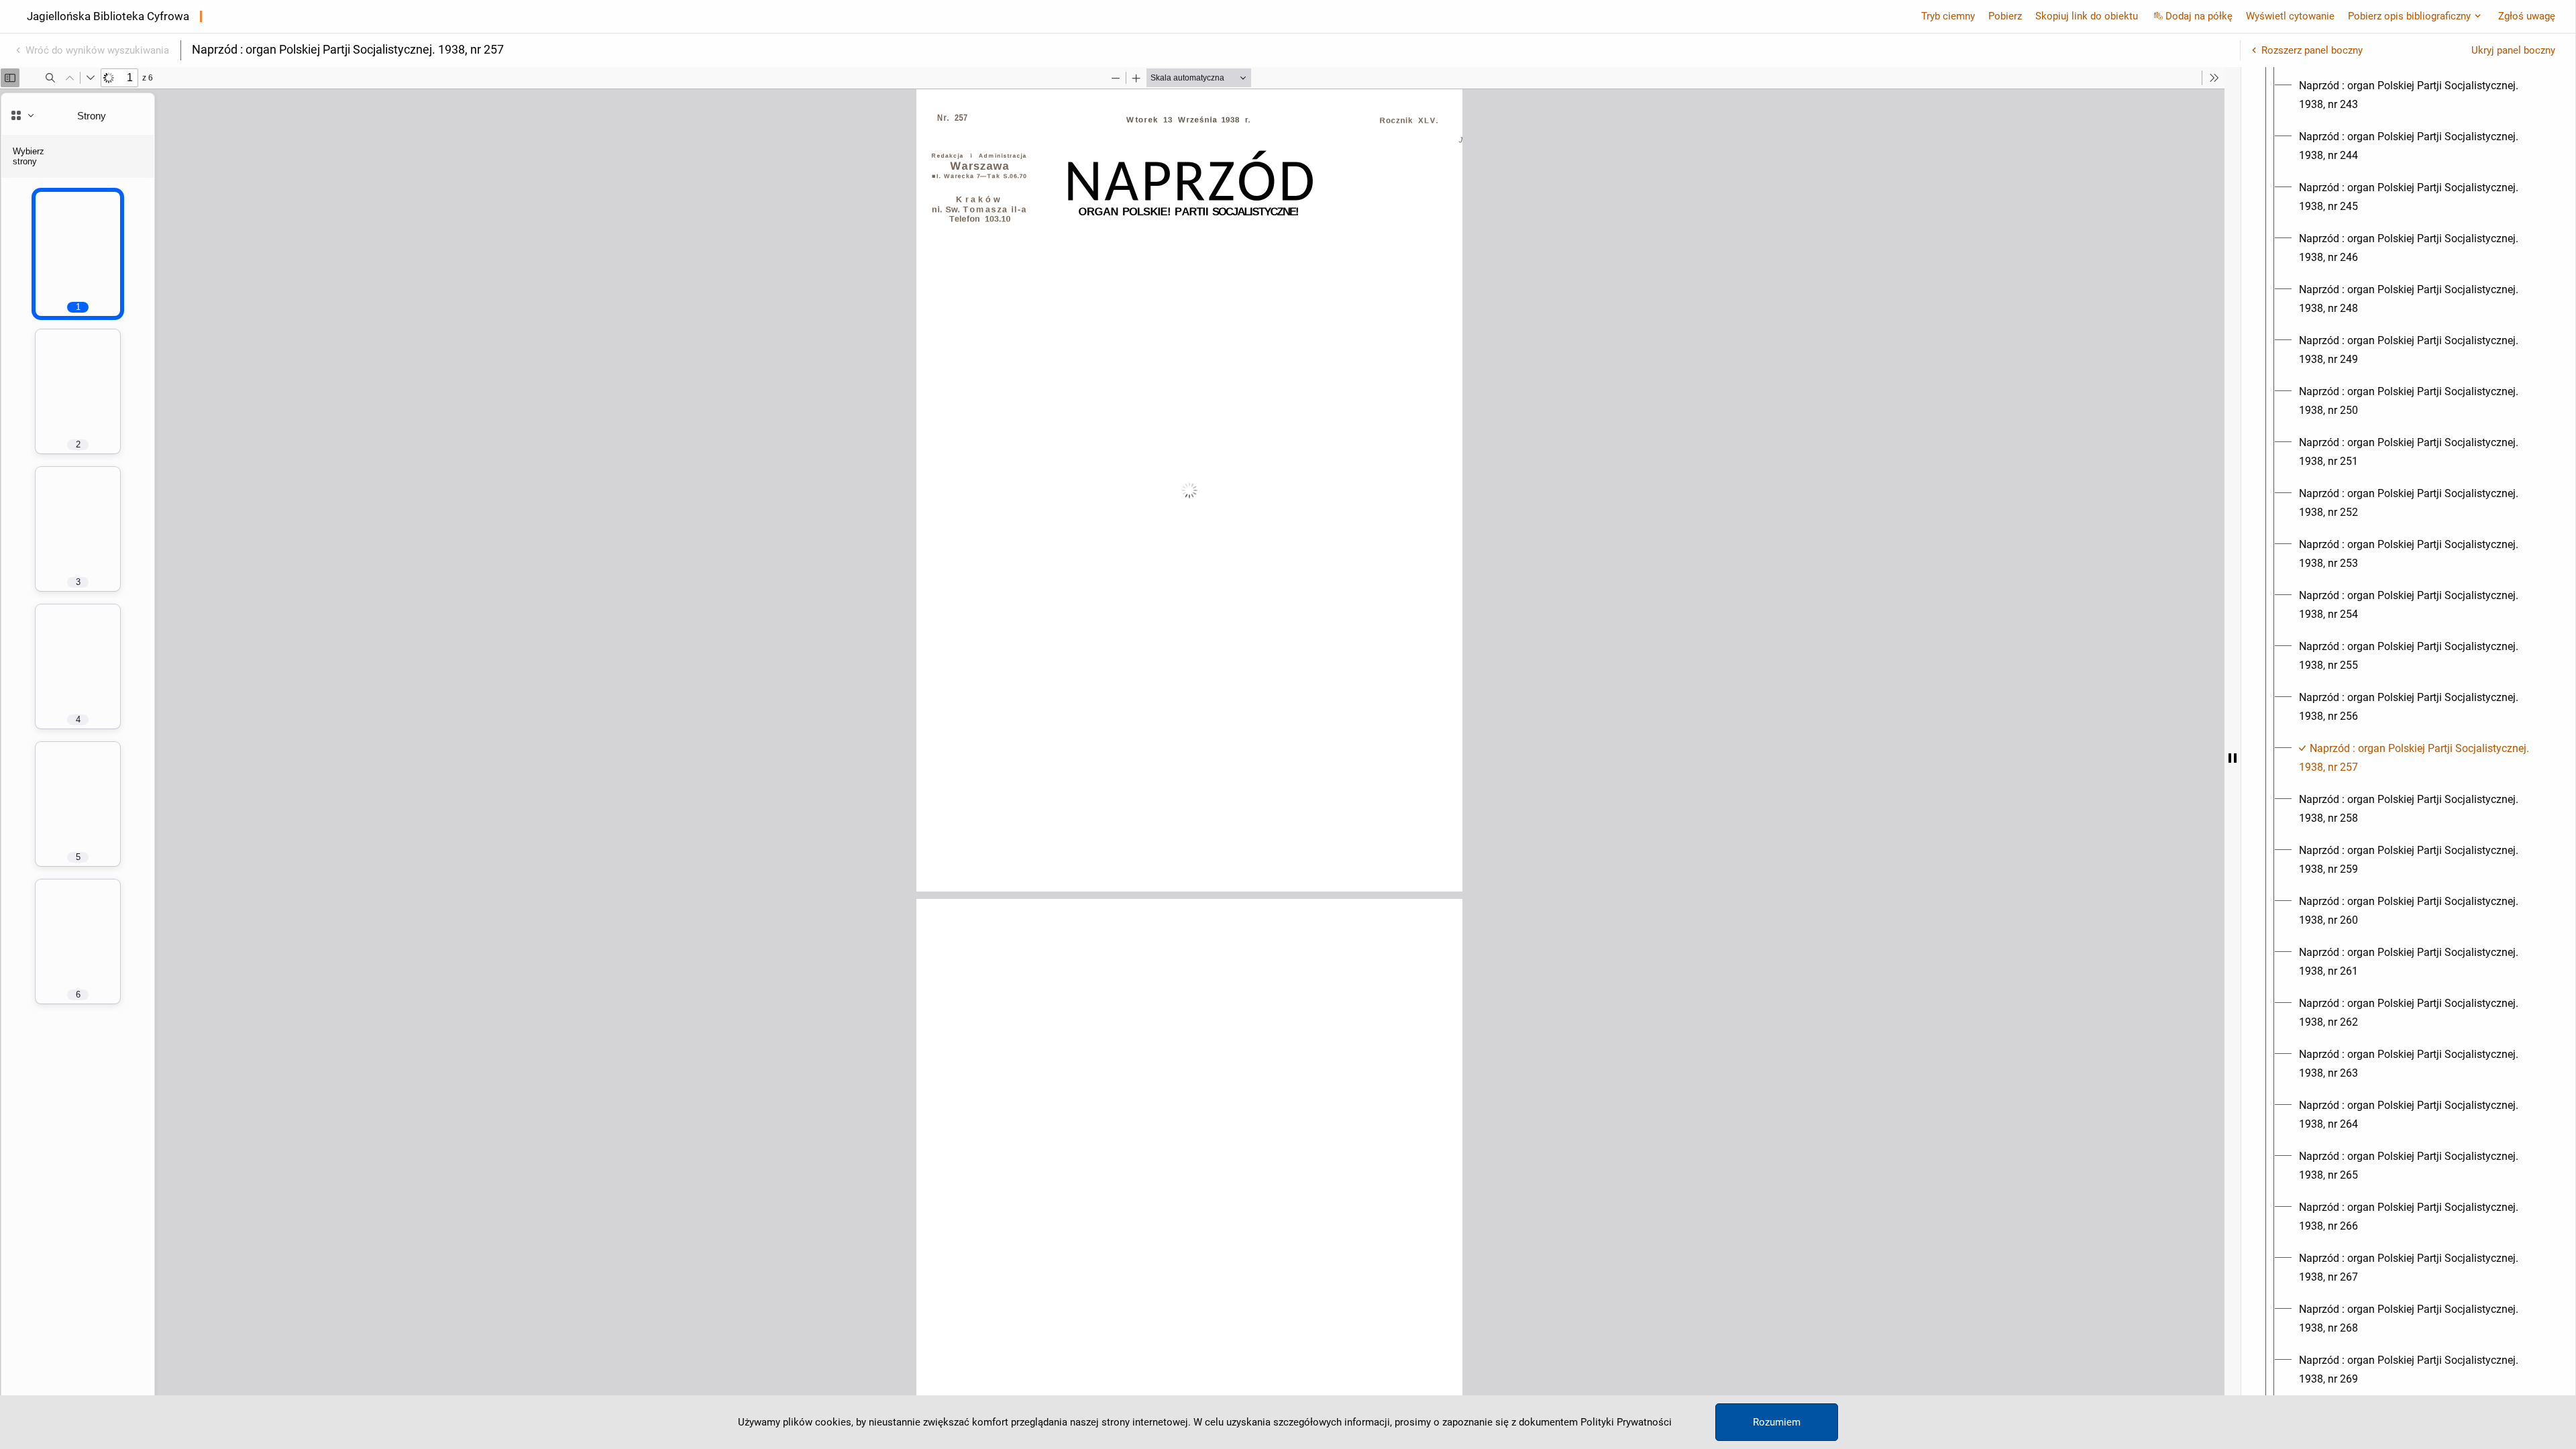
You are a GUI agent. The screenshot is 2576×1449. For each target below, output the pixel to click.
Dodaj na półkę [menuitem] (2199, 16)
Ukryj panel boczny (2513, 50)
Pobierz (2005, 16)
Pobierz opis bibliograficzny (2409, 16)
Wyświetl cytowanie (2290, 16)
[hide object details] (2233, 758)
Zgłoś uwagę (2527, 16)
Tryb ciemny (1948, 16)
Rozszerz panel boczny (2312, 50)
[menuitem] (2420, 95)
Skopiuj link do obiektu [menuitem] (2087, 16)
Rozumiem (1777, 1422)
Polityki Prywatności (1626, 1422)
